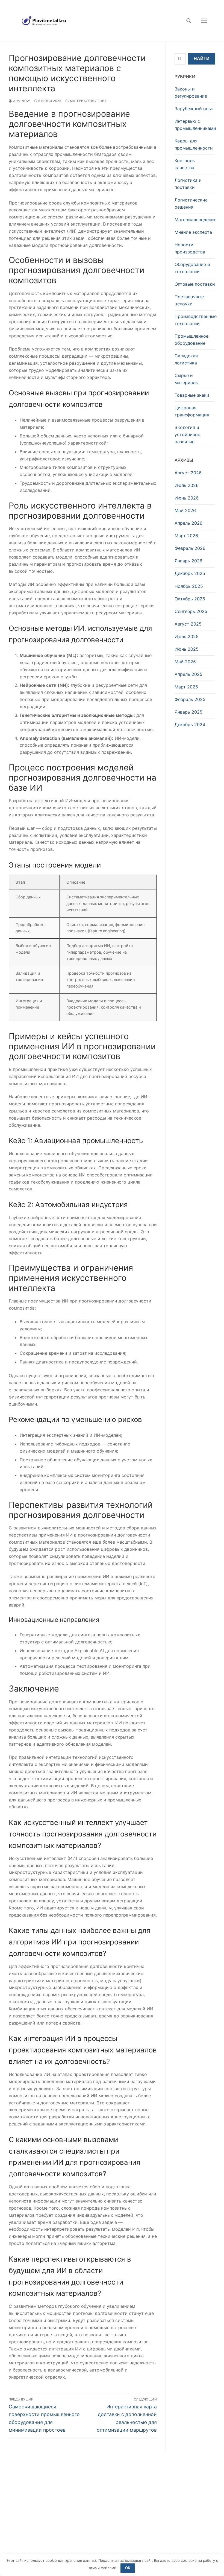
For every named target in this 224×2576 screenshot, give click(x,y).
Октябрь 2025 (190, 599)
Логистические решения (191, 203)
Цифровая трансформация (192, 411)
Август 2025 (188, 624)
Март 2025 (186, 687)
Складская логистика (186, 359)
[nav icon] (204, 21)
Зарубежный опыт (194, 109)
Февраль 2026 (190, 548)
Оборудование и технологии (192, 268)
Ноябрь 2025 (189, 586)
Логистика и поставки (188, 184)
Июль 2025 (187, 636)
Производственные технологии (195, 320)
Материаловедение (88, 101)
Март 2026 (186, 536)
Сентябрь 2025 (191, 611)
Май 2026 (185, 510)
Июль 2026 (187, 485)
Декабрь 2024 (190, 725)
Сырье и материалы (187, 379)
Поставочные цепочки (189, 300)
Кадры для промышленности (194, 144)
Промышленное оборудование (191, 340)
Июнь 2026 (187, 498)
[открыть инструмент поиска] (189, 21)
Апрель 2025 (188, 674)
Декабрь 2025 (190, 573)
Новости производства (190, 248)
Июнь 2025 (187, 649)
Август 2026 (188, 473)
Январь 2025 (188, 712)
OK (128, 2568)
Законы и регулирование (191, 92)
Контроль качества (185, 164)
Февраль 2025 (190, 699)
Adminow (21, 101)
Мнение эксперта (193, 232)
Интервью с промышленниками (195, 125)
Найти (202, 59)
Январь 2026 (188, 561)
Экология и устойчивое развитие (187, 434)
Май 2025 (185, 662)
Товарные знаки (192, 395)
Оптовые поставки (195, 284)
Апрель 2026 (188, 523)
